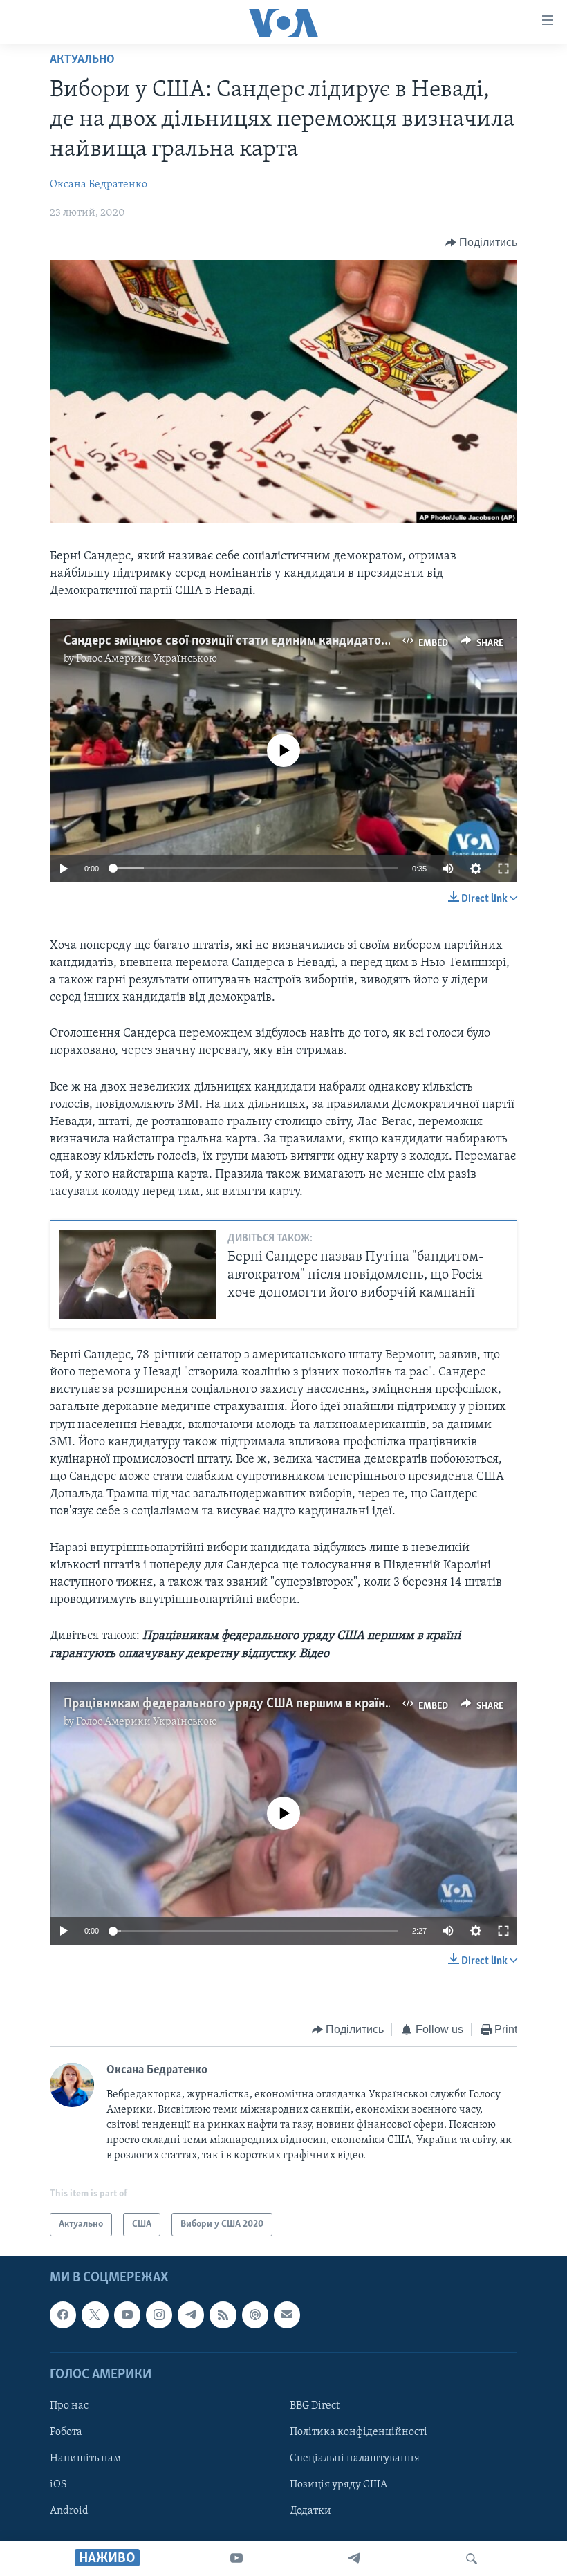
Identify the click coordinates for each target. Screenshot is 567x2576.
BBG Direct (315, 2406)
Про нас (69, 2406)
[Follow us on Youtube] (127, 2315)
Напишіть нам (85, 2458)
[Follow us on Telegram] (191, 2315)
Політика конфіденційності (359, 2432)
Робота (66, 2432)
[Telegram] (354, 2559)
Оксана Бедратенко (99, 185)
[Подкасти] (255, 2315)
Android (69, 2511)
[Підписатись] (287, 2315)
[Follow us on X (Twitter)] (95, 2315)
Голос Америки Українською (147, 659)
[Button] (482, 243)
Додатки (310, 2511)
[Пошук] (472, 2559)
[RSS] (223, 2315)
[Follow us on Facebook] (63, 2315)
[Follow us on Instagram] (159, 2315)
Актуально (82, 60)
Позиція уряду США (338, 2485)
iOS (58, 2485)
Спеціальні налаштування (355, 2458)
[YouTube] (236, 2559)
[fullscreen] (503, 869)
